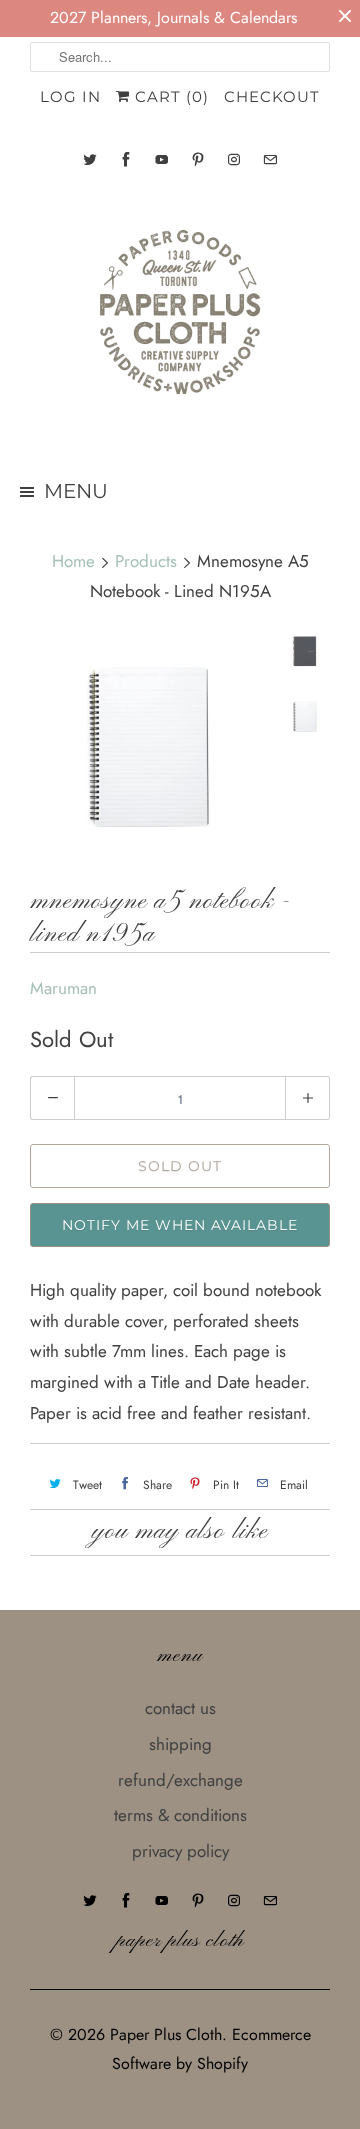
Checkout (272, 96)
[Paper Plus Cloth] (180, 320)
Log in (70, 96)
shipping (180, 1744)
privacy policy (180, 1851)
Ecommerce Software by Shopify (211, 2049)
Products (146, 561)
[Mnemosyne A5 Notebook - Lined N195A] (150, 749)
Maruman (63, 988)
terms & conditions (180, 1815)
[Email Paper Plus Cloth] (270, 159)
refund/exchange (180, 1780)
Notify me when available (180, 1225)
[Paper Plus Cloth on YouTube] (162, 159)
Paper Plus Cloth (166, 2034)
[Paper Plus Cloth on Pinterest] (198, 159)
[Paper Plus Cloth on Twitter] (90, 159)
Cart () (169, 96)
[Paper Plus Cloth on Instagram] (234, 159)
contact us (180, 1708)
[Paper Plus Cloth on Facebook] (126, 159)
